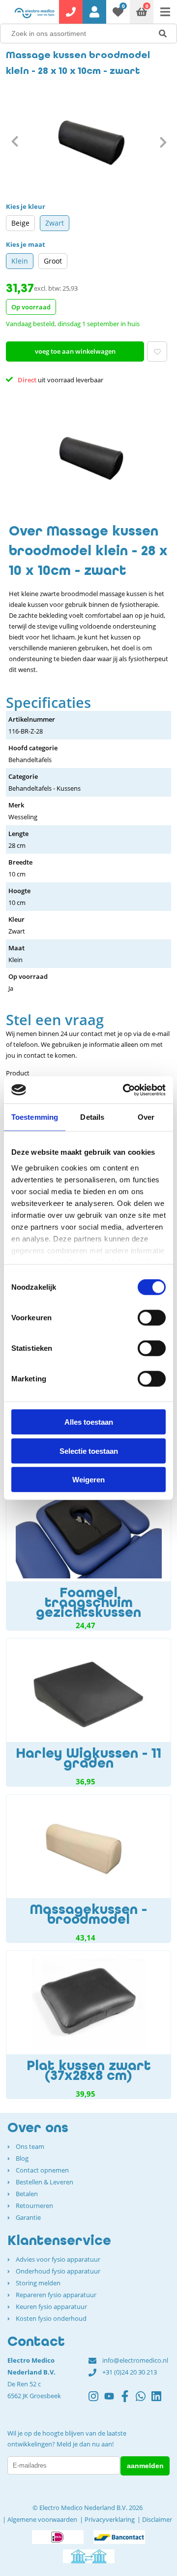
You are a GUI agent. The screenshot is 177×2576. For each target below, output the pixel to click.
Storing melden (38, 2283)
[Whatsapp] (144, 2401)
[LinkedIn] (159, 2401)
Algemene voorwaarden (42, 2519)
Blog (22, 2158)
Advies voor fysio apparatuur (58, 2259)
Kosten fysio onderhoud (51, 2318)
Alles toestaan (89, 1422)
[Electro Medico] (34, 13)
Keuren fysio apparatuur (51, 2307)
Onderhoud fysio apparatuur (58, 2271)
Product (18, 1073)
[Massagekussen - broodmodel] (88, 1869)
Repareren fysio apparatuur (56, 2295)
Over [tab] (146, 1117)
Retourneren (34, 2206)
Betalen (27, 2194)
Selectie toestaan (89, 1451)
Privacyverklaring (110, 2519)
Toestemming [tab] (35, 1117)
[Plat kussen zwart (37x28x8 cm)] (88, 2025)
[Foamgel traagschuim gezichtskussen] (88, 1554)
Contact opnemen (42, 2170)
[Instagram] (96, 2401)
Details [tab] (92, 1117)
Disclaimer (157, 2519)
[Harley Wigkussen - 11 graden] (88, 1712)
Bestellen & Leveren (44, 2182)
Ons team (30, 2146)
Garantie (28, 2217)
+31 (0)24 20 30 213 (130, 2372)
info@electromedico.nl (135, 2360)
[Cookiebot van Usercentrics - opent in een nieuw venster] (125, 1090)
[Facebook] (128, 2401)
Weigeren (88, 1480)
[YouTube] (112, 2401)
